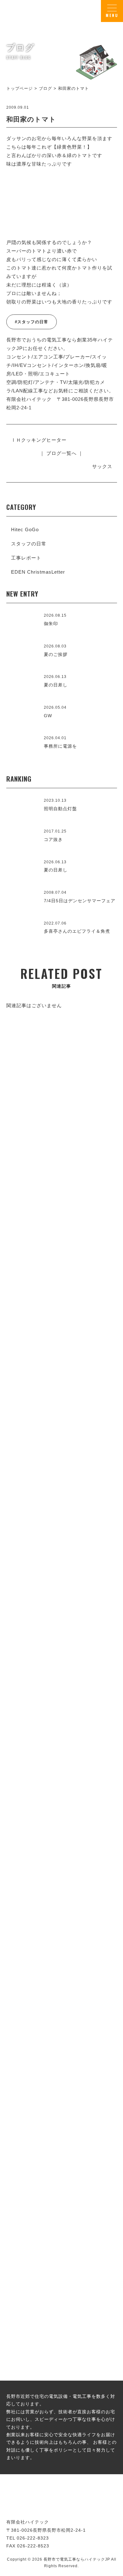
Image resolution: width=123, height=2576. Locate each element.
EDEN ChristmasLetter (38, 572)
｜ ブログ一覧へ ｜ (61, 453)
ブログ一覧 (61, 2182)
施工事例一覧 (61, 1386)
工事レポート (26, 558)
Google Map (93, 1720)
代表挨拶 (61, 1583)
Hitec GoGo (25, 529)
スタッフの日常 (29, 544)
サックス (102, 466)
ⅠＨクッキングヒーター (39, 440)
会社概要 (61, 1767)
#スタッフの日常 (32, 322)
